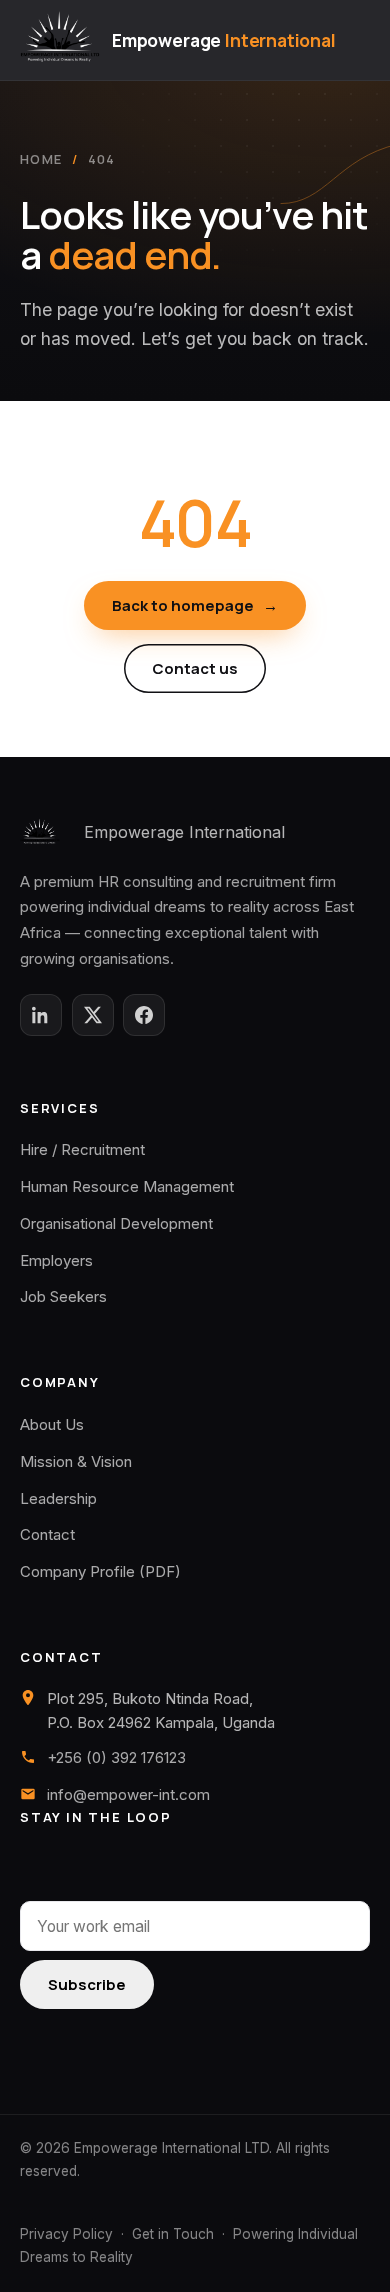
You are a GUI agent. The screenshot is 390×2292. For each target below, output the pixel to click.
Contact (47, 1534)
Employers (56, 1260)
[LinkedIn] (41, 1015)
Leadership (58, 1498)
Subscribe (87, 1984)
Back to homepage (195, 605)
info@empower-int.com (128, 1794)
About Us (52, 1424)
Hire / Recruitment (82, 1149)
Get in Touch (173, 2234)
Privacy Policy (66, 2234)
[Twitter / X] (93, 1015)
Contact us (195, 668)
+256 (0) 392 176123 (116, 1757)
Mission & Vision (76, 1461)
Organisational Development (116, 1223)
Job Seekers (63, 1296)
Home (41, 159)
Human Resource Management (127, 1186)
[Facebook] (144, 1015)
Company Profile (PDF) (100, 1571)
